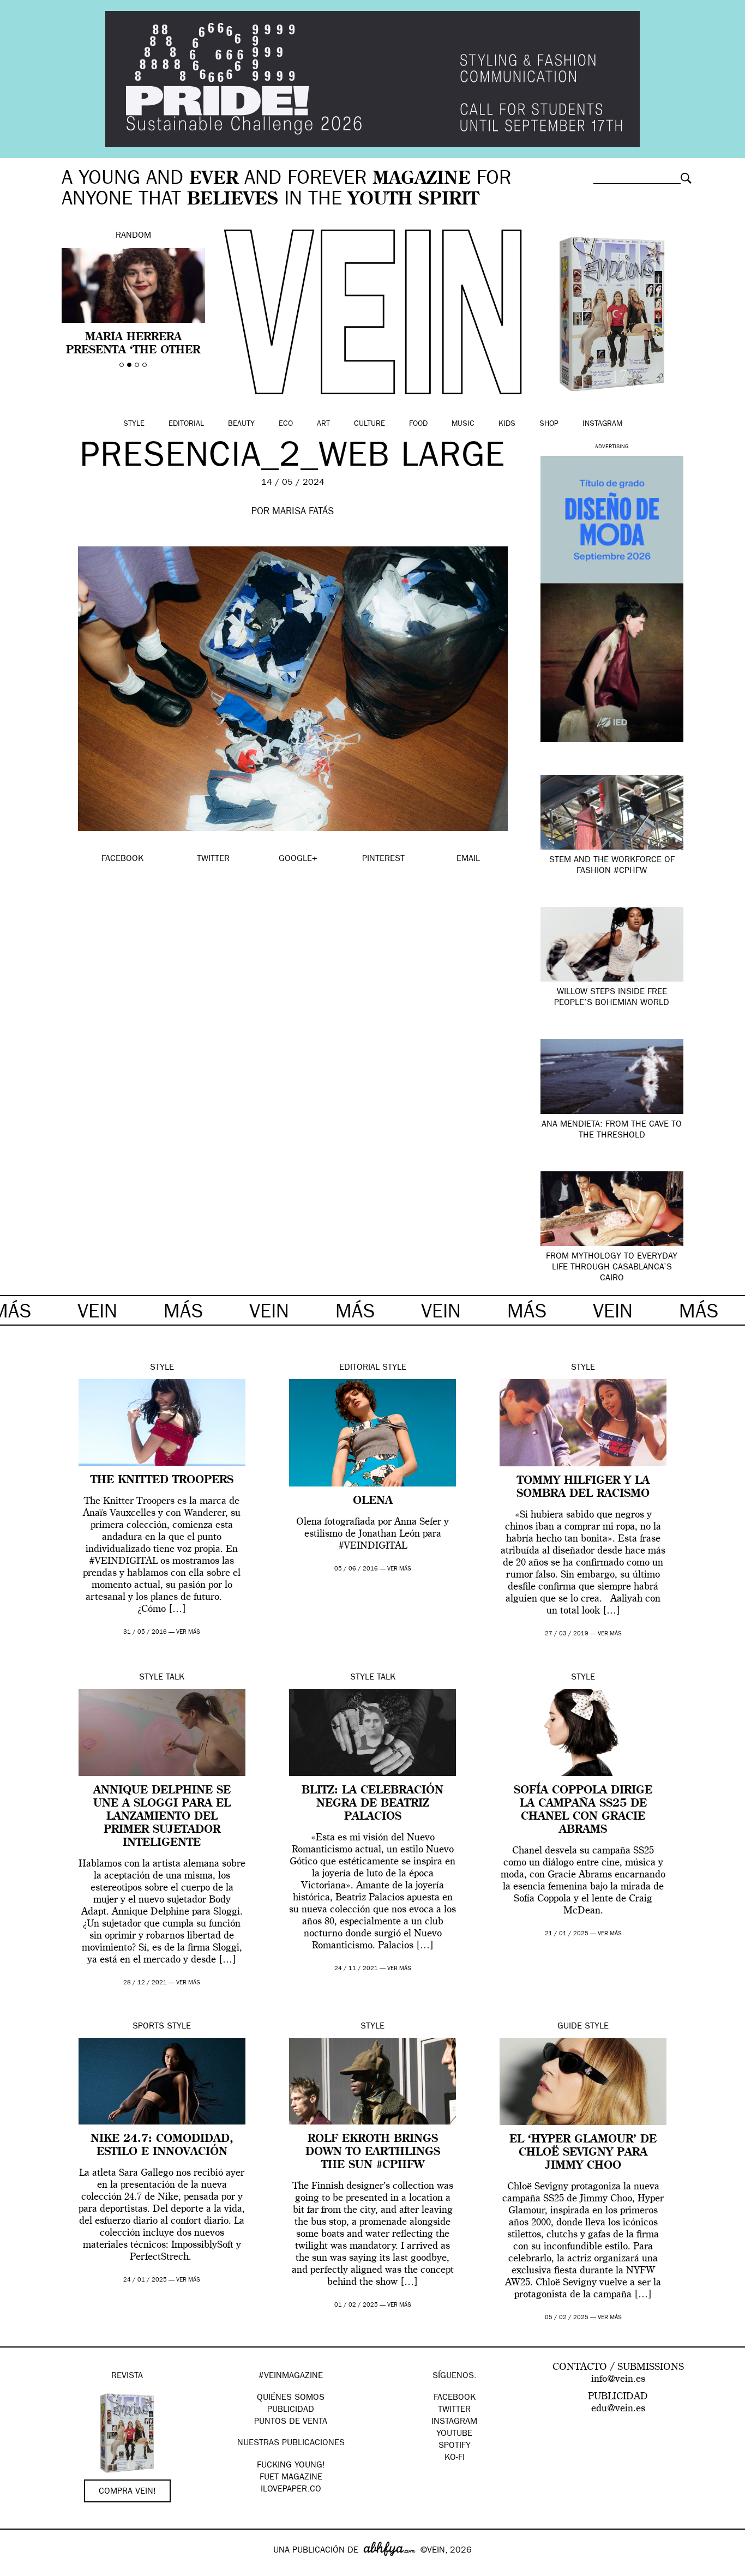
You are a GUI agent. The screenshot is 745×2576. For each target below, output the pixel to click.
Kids (507, 424)
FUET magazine (291, 2478)
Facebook (455, 2398)
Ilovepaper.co (291, 2490)
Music (463, 424)
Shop (549, 424)
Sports (148, 2027)
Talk (175, 1678)
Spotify (455, 2446)
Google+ (20, 2569)
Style (134, 424)
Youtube (454, 2434)
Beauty (241, 424)
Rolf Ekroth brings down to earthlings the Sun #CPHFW (373, 2152)
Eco (286, 424)
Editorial (186, 424)
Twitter (454, 2410)
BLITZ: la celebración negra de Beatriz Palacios (372, 1804)
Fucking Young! (291, 2466)
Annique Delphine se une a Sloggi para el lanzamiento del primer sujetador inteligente (162, 1817)
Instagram (602, 424)
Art (323, 424)
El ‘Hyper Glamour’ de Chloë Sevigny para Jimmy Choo (583, 2153)
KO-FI (455, 2458)
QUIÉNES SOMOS (291, 2398)
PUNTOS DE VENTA (291, 2422)
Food (418, 424)
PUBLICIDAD (291, 2410)
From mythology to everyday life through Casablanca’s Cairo (612, 1268)
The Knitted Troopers (162, 1480)
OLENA (373, 1501)
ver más (188, 1632)
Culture (370, 424)
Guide (570, 2027)
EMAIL (468, 859)
